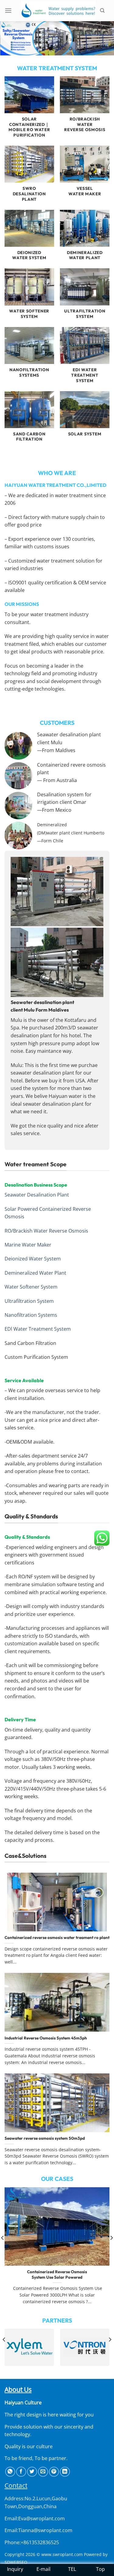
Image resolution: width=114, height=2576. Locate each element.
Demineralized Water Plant (35, 1273)
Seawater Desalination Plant (37, 1195)
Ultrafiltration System (29, 1301)
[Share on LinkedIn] (65, 2472)
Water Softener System (31, 1287)
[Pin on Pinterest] (54, 2472)
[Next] (110, 2352)
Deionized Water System (33, 1259)
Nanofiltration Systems (31, 1315)
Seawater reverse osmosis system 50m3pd (45, 2138)
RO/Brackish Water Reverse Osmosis (46, 1231)
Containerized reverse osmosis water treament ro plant (57, 1938)
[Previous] (4, 2352)
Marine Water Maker (28, 1245)
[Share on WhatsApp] (10, 2472)
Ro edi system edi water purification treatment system (57, 2275)
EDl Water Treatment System (38, 1329)
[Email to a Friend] (43, 2472)
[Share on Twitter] (32, 2472)
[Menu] (11, 10)
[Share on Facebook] (21, 2472)
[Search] (105, 11)
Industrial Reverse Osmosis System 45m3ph (46, 2038)
